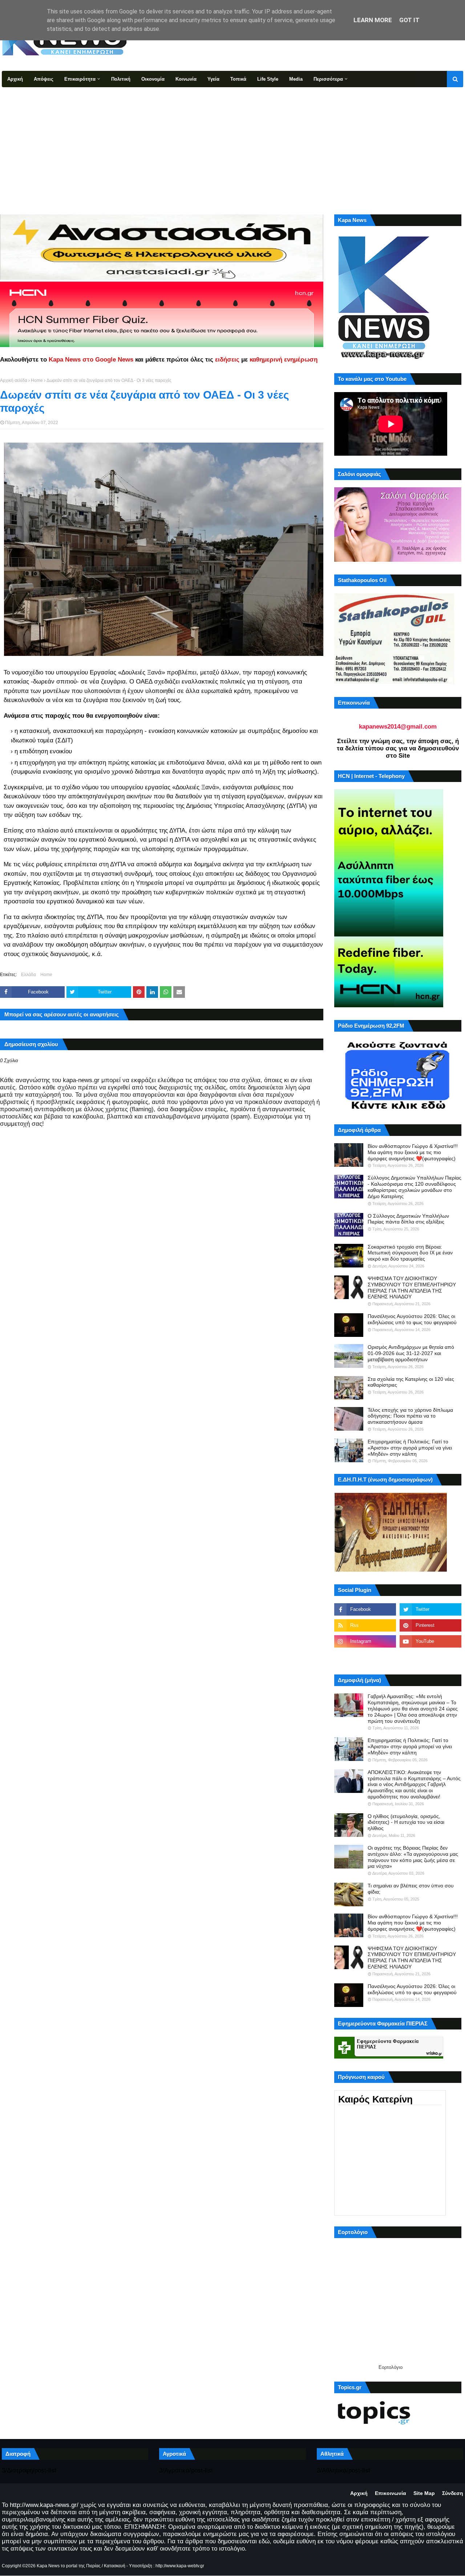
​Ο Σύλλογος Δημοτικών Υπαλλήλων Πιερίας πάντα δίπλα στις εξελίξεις (408, 1219)
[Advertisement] (232, 142)
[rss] (365, 1625)
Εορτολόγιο (391, 2367)
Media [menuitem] (296, 79)
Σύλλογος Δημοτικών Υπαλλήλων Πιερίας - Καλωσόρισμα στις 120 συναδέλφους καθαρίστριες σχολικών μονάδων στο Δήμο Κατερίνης (415, 1187)
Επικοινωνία (391, 2493)
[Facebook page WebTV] (430, 1657)
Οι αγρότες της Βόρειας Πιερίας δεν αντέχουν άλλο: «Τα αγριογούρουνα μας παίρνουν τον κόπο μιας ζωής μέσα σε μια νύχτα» (413, 1857)
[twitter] (430, 1609)
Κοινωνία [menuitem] (186, 79)
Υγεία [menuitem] (213, 79)
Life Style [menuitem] (268, 79)
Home (37, 380)
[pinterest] (430, 1625)
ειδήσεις (227, 360)
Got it (409, 20)
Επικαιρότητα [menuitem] (80, 79)
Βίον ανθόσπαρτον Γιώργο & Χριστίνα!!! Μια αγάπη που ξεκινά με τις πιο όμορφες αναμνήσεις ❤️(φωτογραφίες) (413, 1152)
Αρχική (359, 2493)
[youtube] (430, 1641)
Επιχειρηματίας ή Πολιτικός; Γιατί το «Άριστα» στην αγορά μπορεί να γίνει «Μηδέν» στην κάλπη (410, 1448)
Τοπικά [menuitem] (238, 79)
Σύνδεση (453, 2493)
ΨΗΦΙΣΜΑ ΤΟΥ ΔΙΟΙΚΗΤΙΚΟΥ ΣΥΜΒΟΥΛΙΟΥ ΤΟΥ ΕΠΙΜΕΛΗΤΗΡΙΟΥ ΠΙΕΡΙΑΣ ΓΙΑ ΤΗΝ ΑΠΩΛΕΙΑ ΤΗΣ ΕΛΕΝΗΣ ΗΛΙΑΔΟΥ (412, 1287)
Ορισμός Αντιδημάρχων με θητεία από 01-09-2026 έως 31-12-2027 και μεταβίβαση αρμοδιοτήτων (411, 1353)
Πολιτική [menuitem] (121, 79)
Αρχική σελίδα (14, 380)
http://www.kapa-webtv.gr (180, 2566)
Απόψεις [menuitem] (44, 79)
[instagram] (365, 1641)
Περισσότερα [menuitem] (328, 79)
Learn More (373, 20)
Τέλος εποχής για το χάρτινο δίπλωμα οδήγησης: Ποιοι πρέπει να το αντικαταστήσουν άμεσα (410, 1416)
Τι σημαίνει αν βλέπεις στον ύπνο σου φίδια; (411, 1889)
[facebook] (365, 1609)
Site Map (424, 2493)
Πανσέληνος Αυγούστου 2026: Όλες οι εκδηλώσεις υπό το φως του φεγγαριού (412, 1319)
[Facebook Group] (365, 1657)
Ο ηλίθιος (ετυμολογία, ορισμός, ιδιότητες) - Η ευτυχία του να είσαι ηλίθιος (406, 1822)
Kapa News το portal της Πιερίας (69, 2566)
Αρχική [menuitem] (15, 79)
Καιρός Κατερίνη (375, 2099)
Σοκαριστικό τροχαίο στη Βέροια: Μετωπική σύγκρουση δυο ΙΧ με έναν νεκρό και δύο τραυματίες (410, 1253)
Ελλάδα (29, 975)
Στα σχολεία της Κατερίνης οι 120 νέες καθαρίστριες (411, 1382)
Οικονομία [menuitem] (153, 79)
